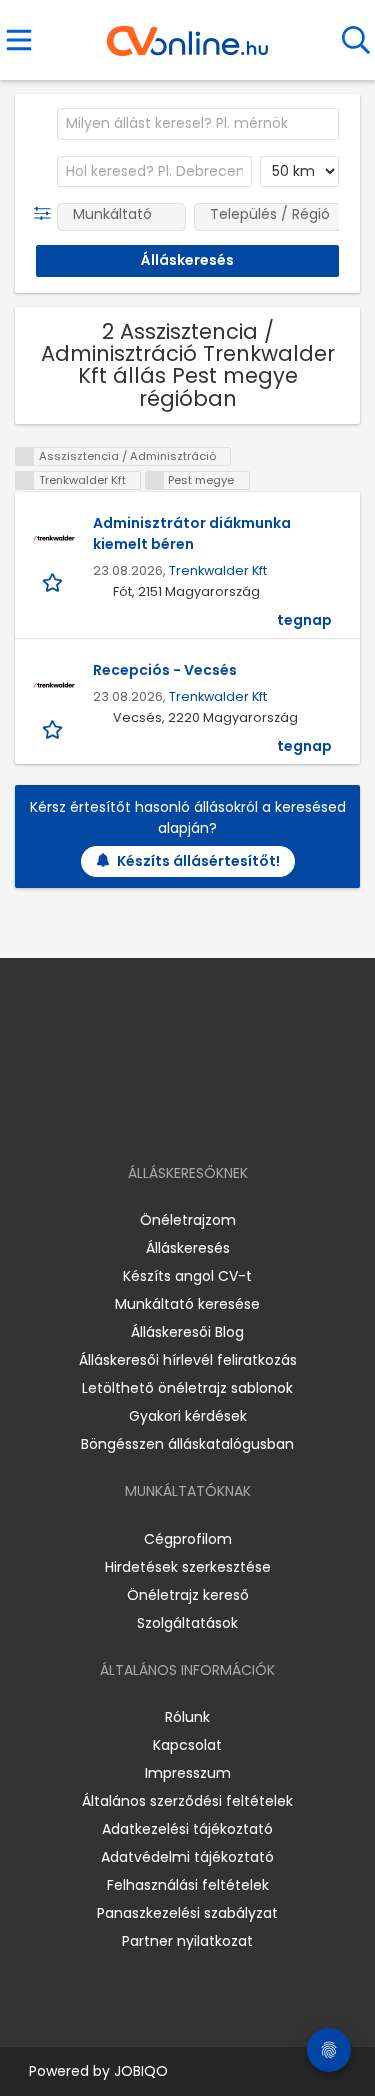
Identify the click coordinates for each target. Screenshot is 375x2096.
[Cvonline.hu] (187, 34)
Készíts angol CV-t (187, 1276)
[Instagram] (174, 1115)
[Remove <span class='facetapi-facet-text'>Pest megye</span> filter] (155, 480)
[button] (46, 214)
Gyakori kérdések (188, 1416)
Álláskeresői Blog (187, 1332)
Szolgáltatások (187, 1623)
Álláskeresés (188, 1248)
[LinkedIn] (207, 1115)
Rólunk (187, 1717)
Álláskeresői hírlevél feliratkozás (188, 1360)
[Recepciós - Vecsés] (54, 685)
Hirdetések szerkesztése (188, 1567)
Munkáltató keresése (187, 1304)
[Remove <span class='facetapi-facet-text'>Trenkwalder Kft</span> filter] (25, 480)
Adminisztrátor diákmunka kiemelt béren (192, 533)
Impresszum (188, 1773)
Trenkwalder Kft (218, 570)
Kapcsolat (187, 1745)
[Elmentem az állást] (54, 581)
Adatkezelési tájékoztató (187, 1829)
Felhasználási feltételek (188, 1885)
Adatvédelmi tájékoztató (187, 1857)
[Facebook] (141, 1115)
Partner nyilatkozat (187, 1941)
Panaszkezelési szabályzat (187, 1913)
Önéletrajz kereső (188, 1595)
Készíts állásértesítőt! (198, 861)
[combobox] (198, 124)
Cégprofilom (188, 1539)
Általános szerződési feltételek (187, 1801)
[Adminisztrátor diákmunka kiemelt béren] (54, 538)
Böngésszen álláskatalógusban (187, 1444)
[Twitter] (237, 1115)
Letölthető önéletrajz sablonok (187, 1388)
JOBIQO (141, 2071)
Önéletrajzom (188, 1220)
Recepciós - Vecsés (165, 670)
